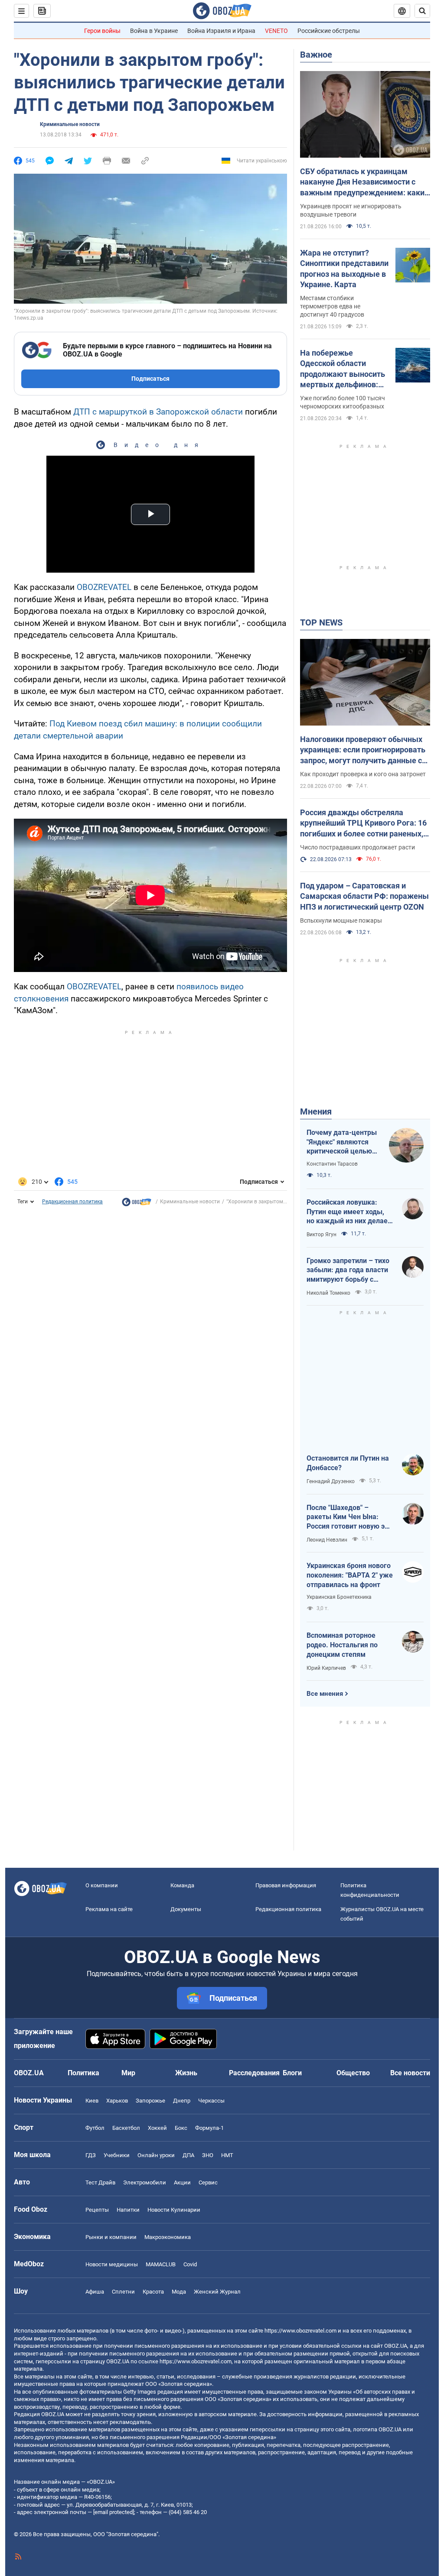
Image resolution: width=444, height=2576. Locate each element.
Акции (182, 2182)
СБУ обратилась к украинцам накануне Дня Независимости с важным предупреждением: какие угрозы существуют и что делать (364, 182)
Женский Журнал (217, 2292)
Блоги (292, 2073)
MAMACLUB (161, 2264)
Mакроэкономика (168, 2237)
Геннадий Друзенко (331, 1481)
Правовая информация (286, 1885)
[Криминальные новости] (137, 1204)
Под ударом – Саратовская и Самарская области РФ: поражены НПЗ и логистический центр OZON (364, 896)
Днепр (182, 2101)
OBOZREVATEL (104, 587)
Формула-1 (209, 2128)
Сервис (208, 2182)
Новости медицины (112, 2264)
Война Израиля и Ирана (221, 31)
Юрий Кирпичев (326, 1668)
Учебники (117, 2155)
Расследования (254, 2073)
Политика (83, 2073)
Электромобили (145, 2182)
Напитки (128, 2210)
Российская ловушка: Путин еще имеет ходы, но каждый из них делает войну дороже (349, 1212)
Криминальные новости (70, 124)
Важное (316, 55)
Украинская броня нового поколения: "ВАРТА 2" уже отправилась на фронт (350, 1575)
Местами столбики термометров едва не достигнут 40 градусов (332, 306)
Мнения (316, 1111)
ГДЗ (91, 2155)
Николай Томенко (328, 1293)
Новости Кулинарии (174, 2210)
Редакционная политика (72, 1202)
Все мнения (325, 1694)
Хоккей (157, 2128)
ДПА (188, 2155)
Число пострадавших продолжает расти (357, 847)
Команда (182, 1885)
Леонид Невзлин (327, 1540)
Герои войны (102, 31)
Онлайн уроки (156, 2155)
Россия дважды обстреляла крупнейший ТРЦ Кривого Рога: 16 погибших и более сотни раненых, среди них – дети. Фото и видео (363, 823)
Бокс (181, 2128)
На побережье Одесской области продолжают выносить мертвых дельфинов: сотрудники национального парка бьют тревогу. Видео (343, 369)
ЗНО (208, 2155)
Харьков (117, 2101)
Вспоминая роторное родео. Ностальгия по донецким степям (342, 1645)
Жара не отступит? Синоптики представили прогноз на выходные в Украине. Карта (344, 269)
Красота (153, 2292)
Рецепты (97, 2210)
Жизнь (186, 2073)
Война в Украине (154, 31)
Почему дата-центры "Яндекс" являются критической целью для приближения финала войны (342, 1142)
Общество (353, 2073)
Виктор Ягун (322, 1235)
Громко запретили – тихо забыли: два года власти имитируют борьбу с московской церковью (348, 1270)
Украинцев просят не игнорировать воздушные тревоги (351, 210)
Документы (186, 1909)
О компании (102, 1885)
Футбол (95, 2128)
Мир (128, 2073)
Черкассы (211, 2101)
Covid (190, 2264)
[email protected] (114, 2512)
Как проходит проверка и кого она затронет (363, 774)
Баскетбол (126, 2128)
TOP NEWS (321, 622)
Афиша (95, 2292)
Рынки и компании (111, 2237)
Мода (179, 2292)
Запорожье (150, 2101)
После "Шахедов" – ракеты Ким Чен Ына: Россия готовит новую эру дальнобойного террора (349, 1517)
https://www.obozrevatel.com (300, 2331)
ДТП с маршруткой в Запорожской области (158, 412)
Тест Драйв (100, 2182)
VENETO (276, 31)
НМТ (227, 2155)
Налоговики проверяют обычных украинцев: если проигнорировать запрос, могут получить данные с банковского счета (363, 750)
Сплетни (123, 2292)
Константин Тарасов (332, 1164)
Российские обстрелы (329, 31)
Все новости (410, 2073)
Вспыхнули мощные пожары (341, 920)
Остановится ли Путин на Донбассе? (348, 1463)
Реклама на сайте (109, 1909)
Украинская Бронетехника (339, 1597)
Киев (92, 2101)
